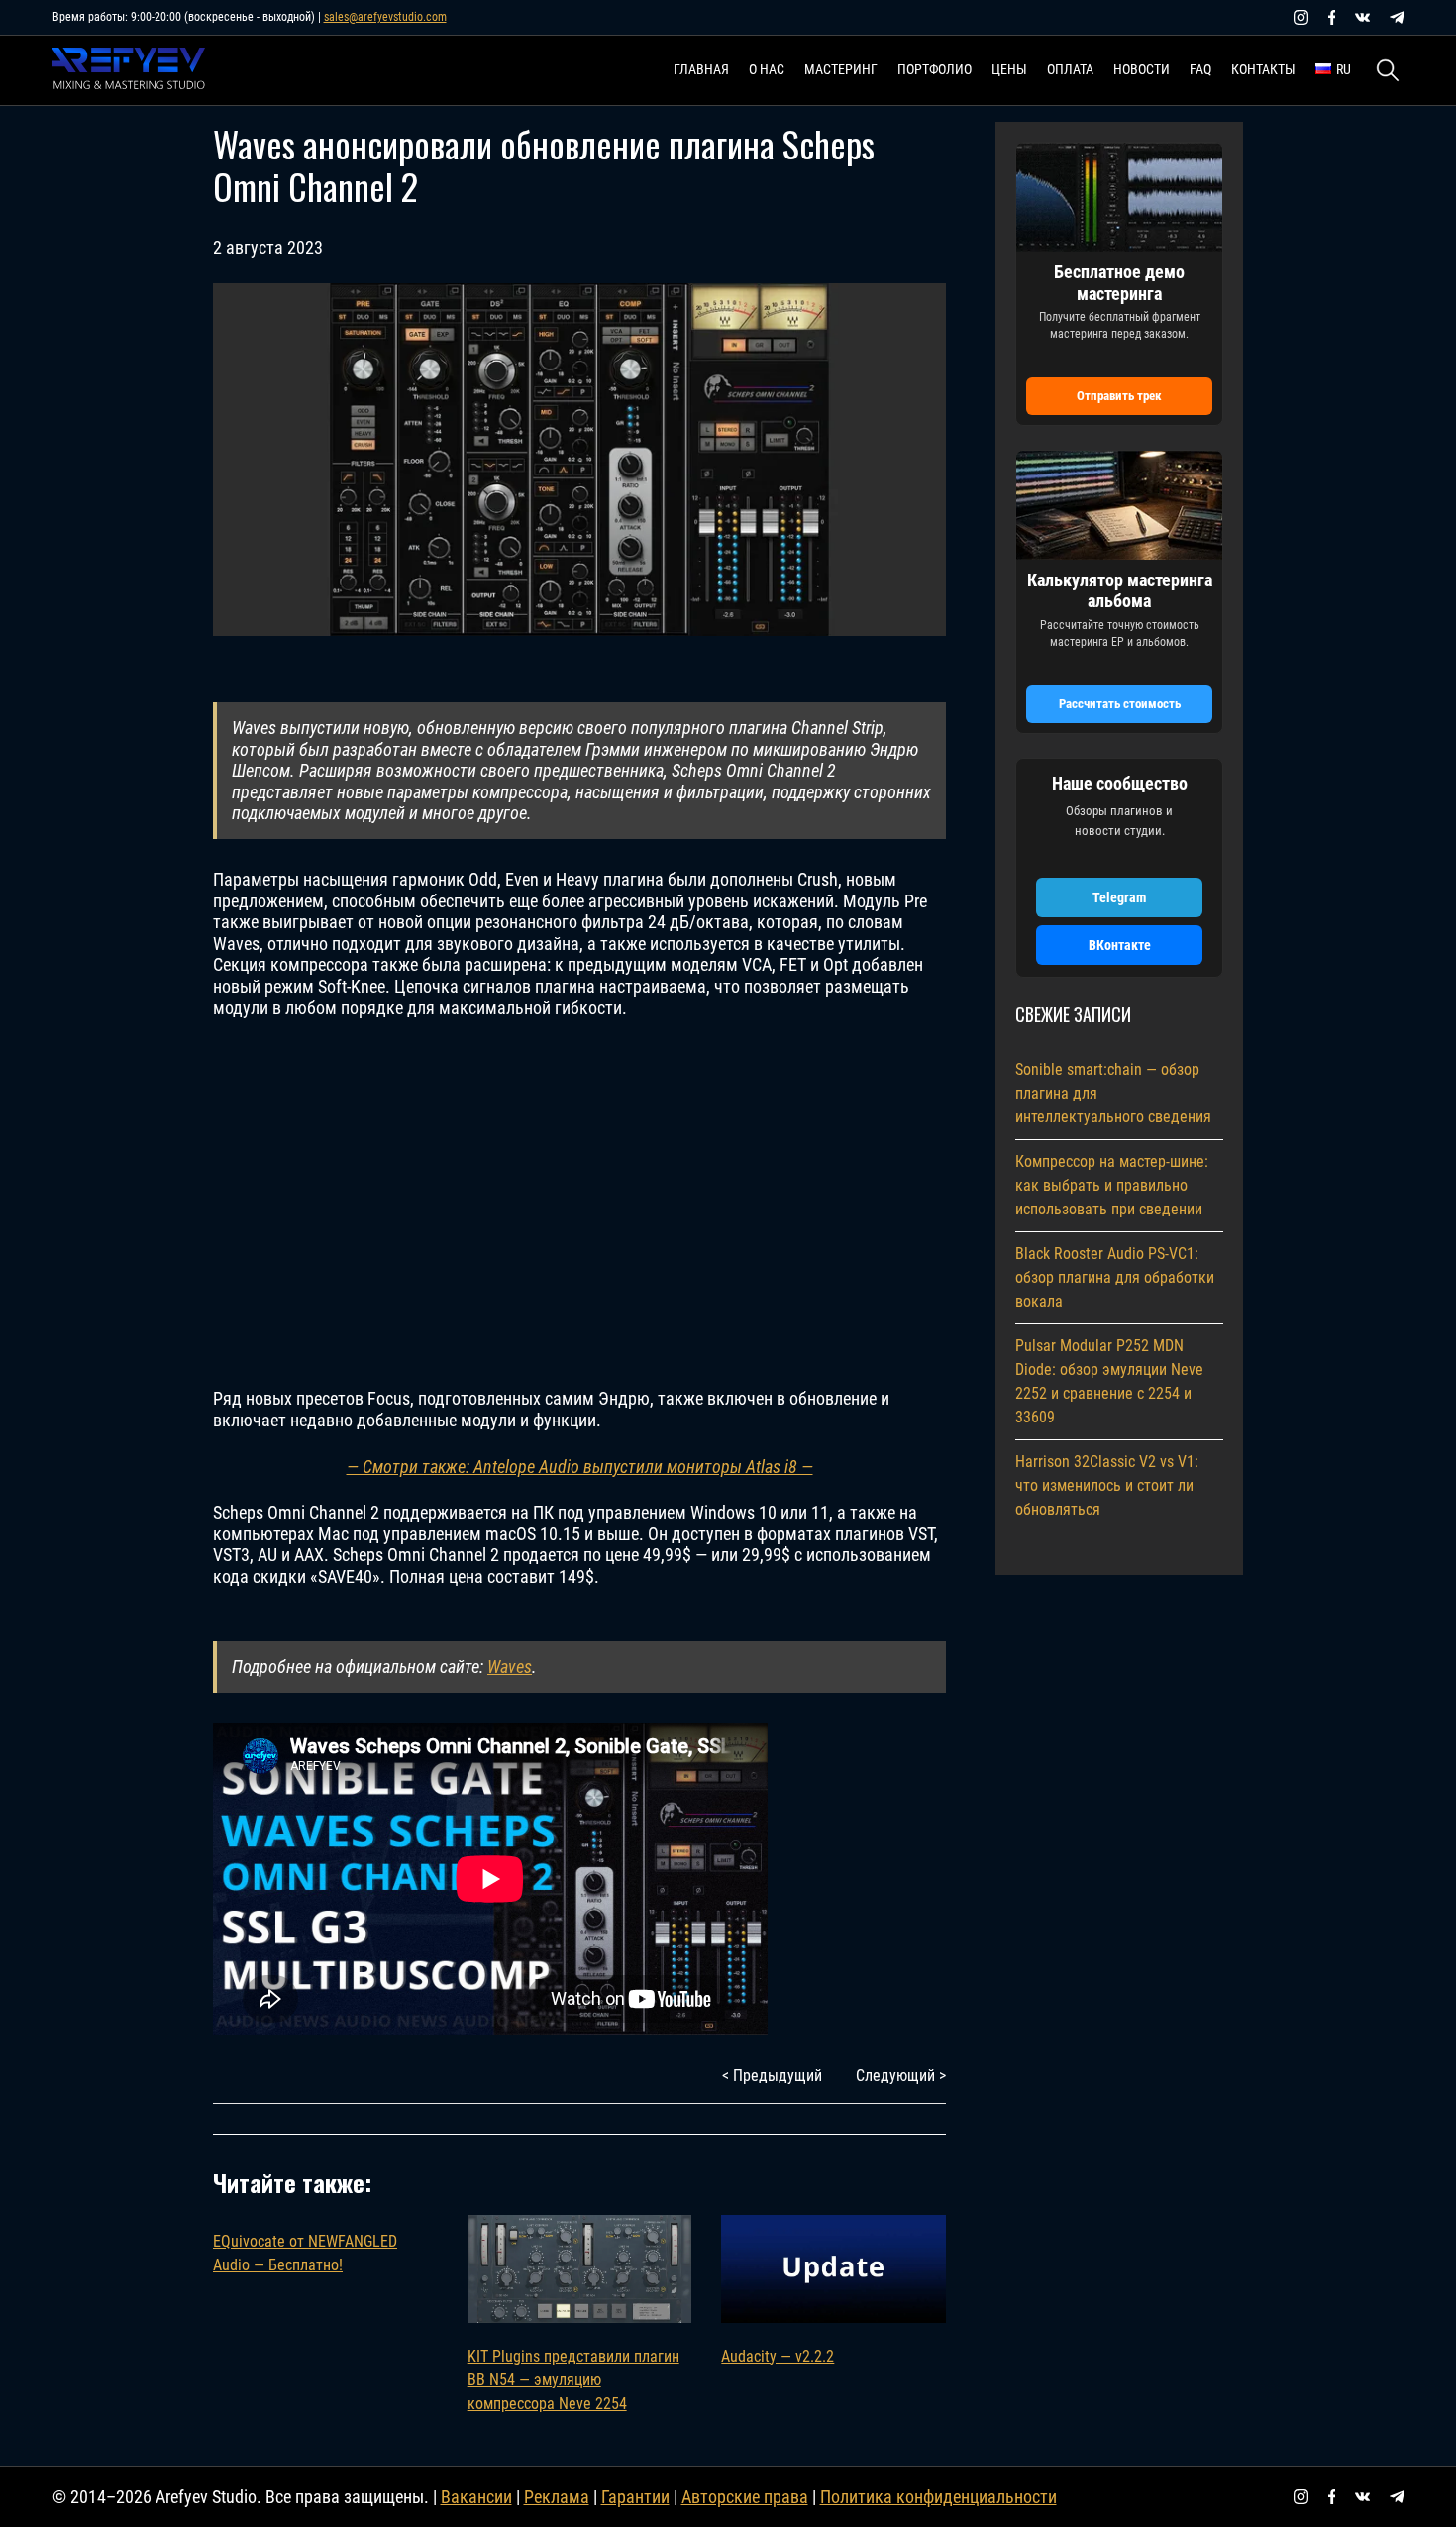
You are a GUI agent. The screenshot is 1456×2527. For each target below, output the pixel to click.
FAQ (1200, 69)
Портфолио (935, 69)
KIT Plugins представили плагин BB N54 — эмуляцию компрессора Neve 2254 (573, 2380)
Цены (1009, 69)
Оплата (1070, 69)
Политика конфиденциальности (938, 2497)
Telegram (1119, 897)
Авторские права (745, 2497)
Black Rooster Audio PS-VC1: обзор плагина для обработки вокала (1115, 1277)
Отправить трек (1119, 396)
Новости (1142, 69)
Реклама (557, 2497)
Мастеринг (841, 69)
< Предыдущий (772, 2076)
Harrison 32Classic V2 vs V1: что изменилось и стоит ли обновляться (1107, 1485)
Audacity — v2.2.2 (778, 2356)
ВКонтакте (1120, 945)
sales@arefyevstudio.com (385, 17)
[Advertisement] (579, 1204)
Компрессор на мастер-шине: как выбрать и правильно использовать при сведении (1112, 1185)
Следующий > (901, 2076)
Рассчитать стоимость (1120, 704)
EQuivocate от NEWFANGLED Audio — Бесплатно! (305, 2253)
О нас (767, 69)
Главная (701, 69)
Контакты (1263, 69)
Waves (510, 1667)
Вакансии (476, 2497)
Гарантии (635, 2497)
